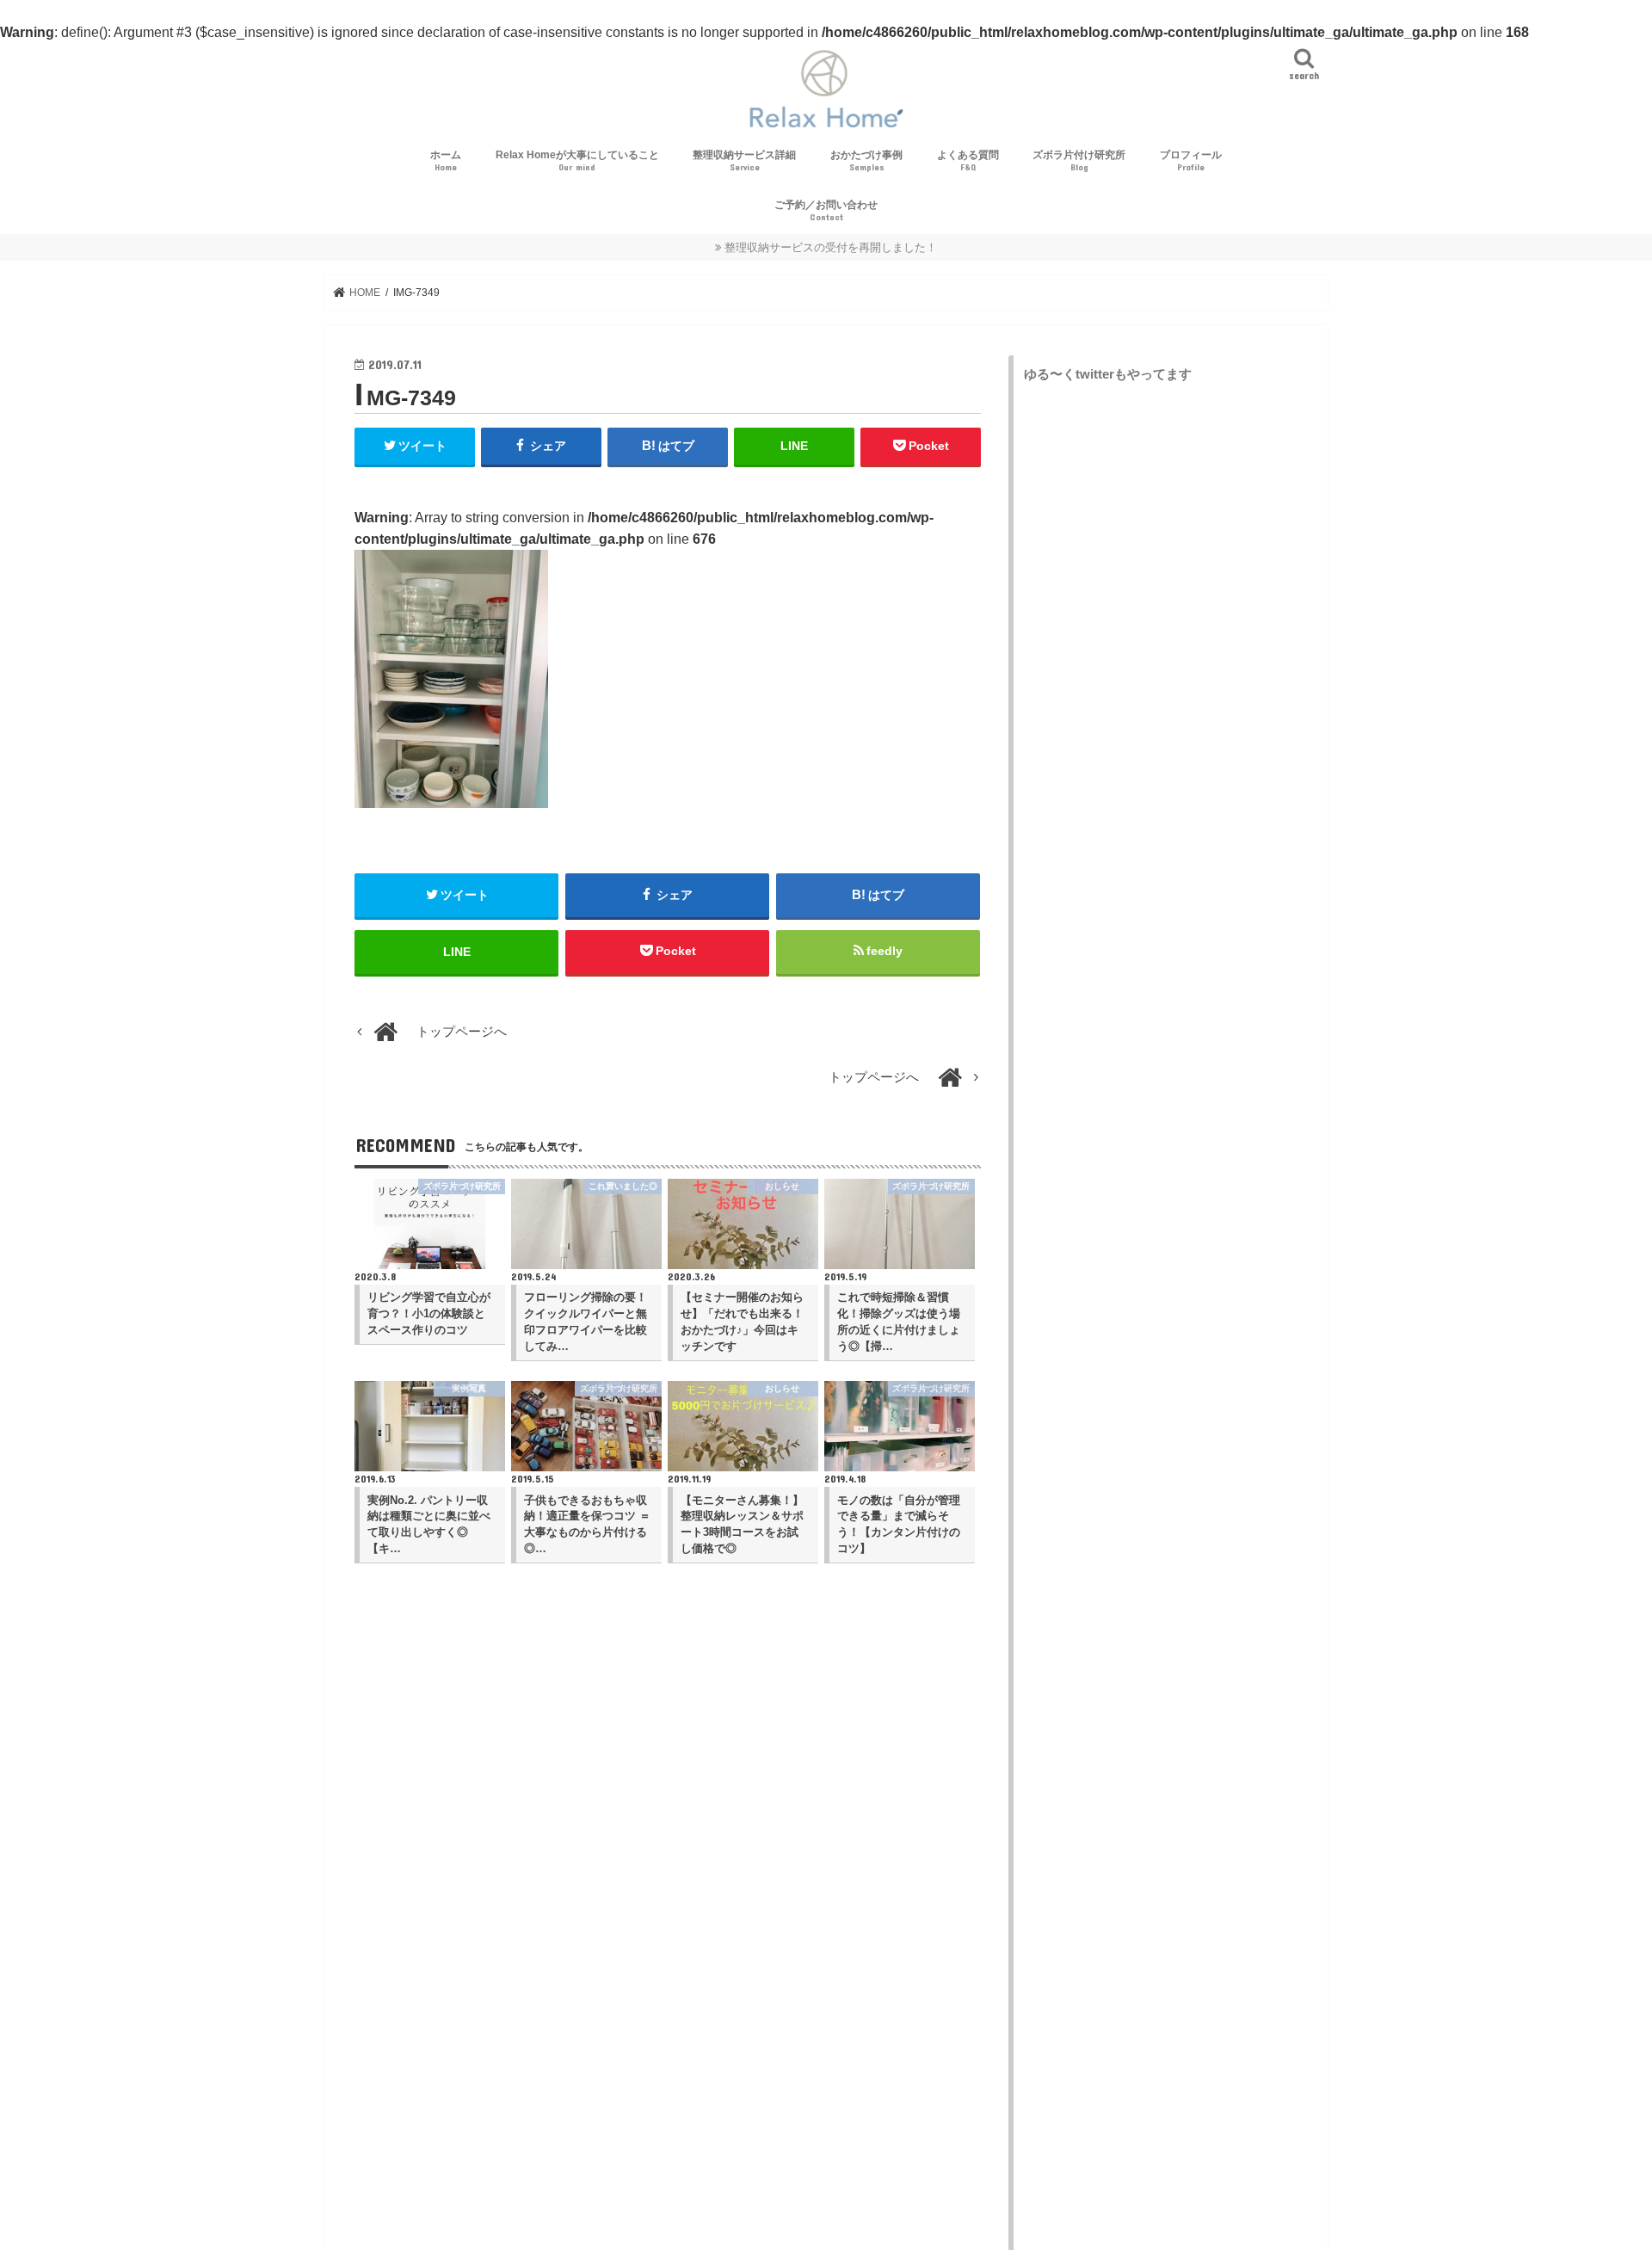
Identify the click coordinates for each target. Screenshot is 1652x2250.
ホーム (446, 160)
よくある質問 (968, 160)
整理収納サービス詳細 (744, 160)
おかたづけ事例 (866, 160)
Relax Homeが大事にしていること (577, 160)
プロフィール (1191, 160)
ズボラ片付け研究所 (1079, 160)
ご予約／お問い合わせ (826, 210)
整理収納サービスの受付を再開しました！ (831, 247)
